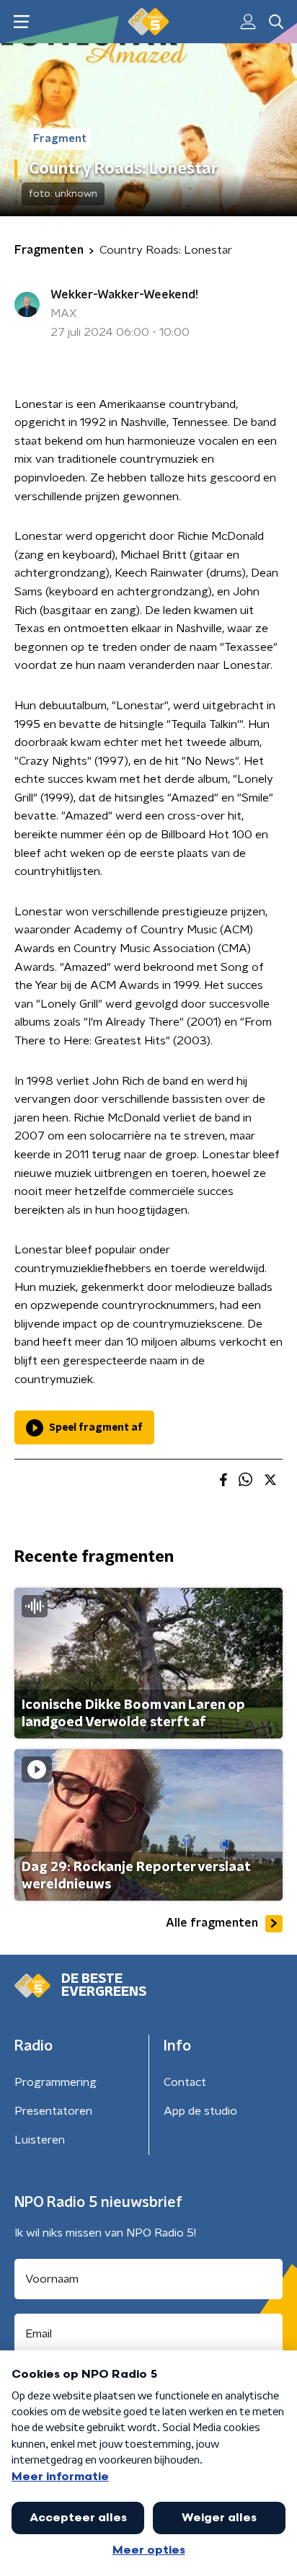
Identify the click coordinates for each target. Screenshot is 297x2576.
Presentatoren (53, 2111)
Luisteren (40, 2140)
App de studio (200, 2111)
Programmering (56, 2082)
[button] (21, 22)
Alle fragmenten (212, 1923)
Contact (185, 2082)
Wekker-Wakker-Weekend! (124, 295)
